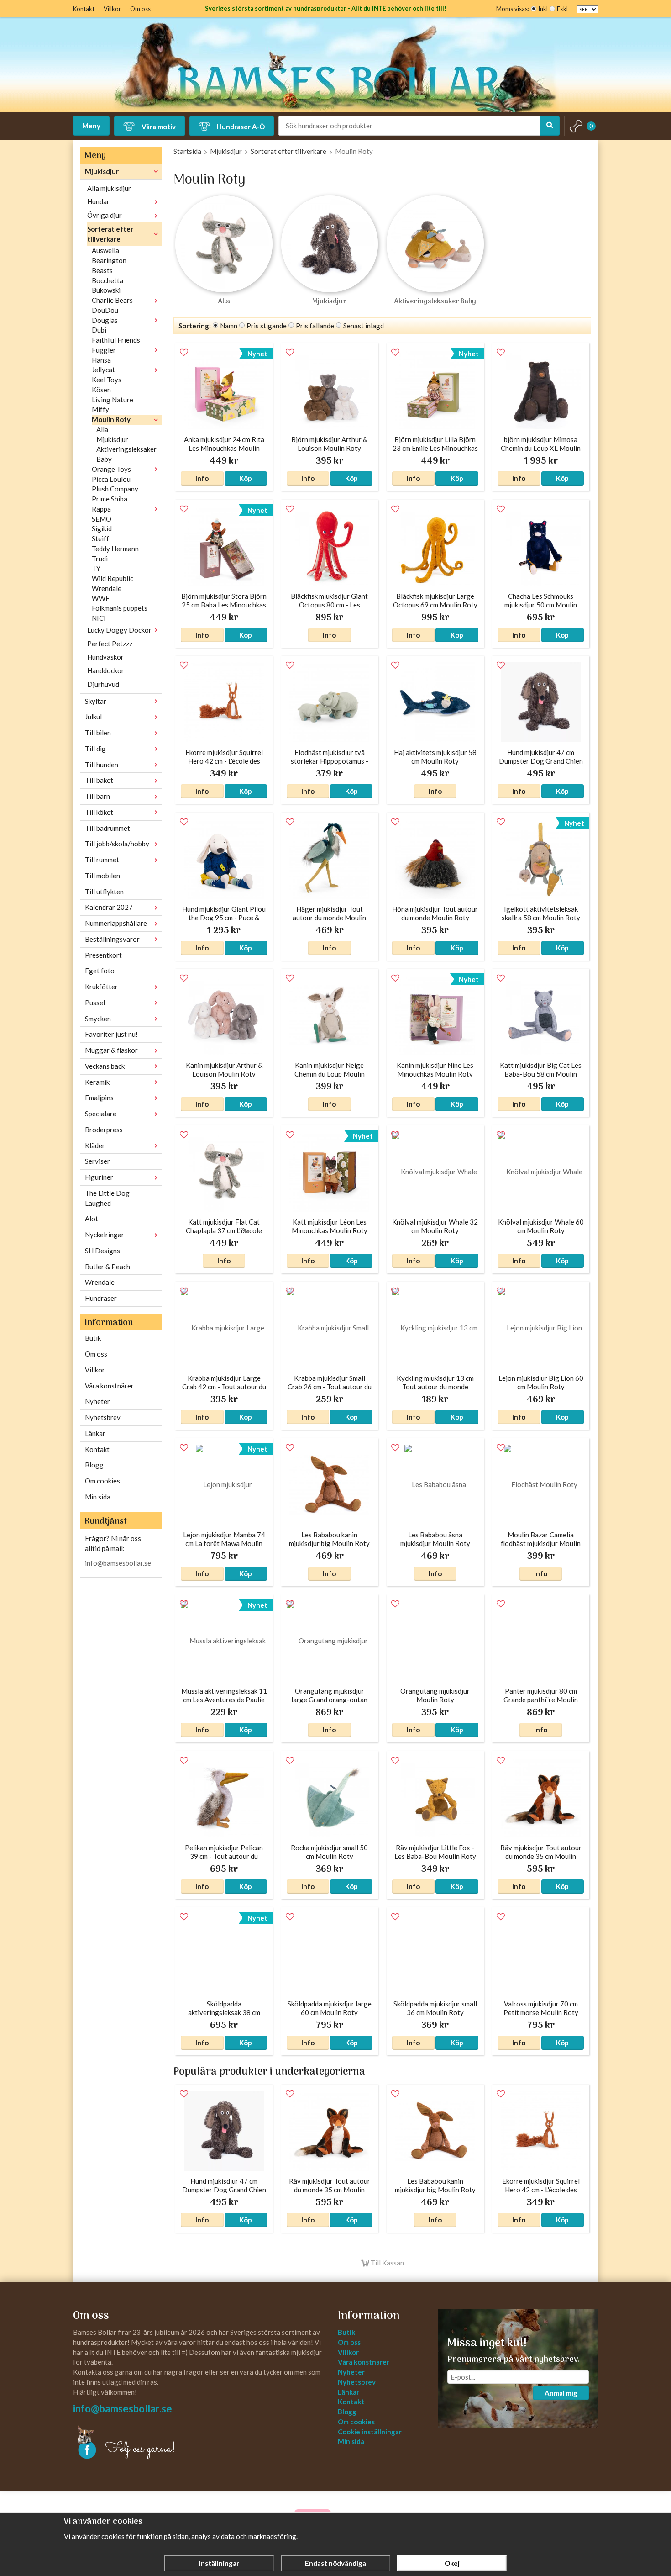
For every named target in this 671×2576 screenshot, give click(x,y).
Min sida (98, 1497)
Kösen (101, 390)
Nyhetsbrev (103, 1417)
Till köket (99, 812)
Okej (452, 2563)
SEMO (102, 519)
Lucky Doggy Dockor (119, 630)
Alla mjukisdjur (109, 188)
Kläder (95, 1145)
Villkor (112, 9)
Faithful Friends (116, 340)
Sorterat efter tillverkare (110, 234)
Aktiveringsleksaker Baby (126, 454)
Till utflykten (104, 892)
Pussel (95, 1003)
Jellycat (103, 370)
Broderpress (104, 1130)
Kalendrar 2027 (109, 907)
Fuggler (104, 350)
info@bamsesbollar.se (118, 1563)
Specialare (101, 1114)
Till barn (97, 796)
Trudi (100, 559)
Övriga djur (105, 215)
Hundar (98, 201)
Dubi (99, 330)
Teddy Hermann (115, 549)
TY (96, 568)
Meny (91, 126)
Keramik (97, 1082)
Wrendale (107, 588)
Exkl (562, 9)
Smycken (98, 1019)
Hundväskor (105, 657)
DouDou (105, 310)
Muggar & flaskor (111, 1050)
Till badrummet (107, 828)
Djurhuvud (103, 684)
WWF (101, 598)
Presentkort (103, 955)
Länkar (95, 1433)
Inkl (543, 9)
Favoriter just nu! (111, 1034)
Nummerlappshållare (116, 923)
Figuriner (99, 1177)
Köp (246, 478)
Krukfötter (101, 987)
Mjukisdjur (102, 171)
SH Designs (102, 1251)
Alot (92, 1219)
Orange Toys (111, 469)
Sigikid (102, 528)
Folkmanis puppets (120, 608)
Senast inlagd (364, 326)
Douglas (105, 320)
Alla (102, 429)
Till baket (99, 780)
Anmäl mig (561, 2393)
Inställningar (219, 2563)
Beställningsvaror (112, 939)
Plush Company (115, 489)
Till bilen (98, 733)
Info (202, 478)
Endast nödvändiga (335, 2563)
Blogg (94, 1465)
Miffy (100, 409)
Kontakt (84, 9)
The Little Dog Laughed (107, 1198)
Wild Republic (113, 578)
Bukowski (106, 290)
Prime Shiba (110, 499)
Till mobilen (102, 876)
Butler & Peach (107, 1267)
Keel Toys (107, 380)
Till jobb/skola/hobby (117, 844)
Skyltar (96, 701)
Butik (93, 1338)
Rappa (101, 509)
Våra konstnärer (109, 1386)
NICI (99, 618)
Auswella (105, 250)
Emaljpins (99, 1098)
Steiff (100, 538)
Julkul (93, 717)
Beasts (102, 270)
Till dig (95, 749)
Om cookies (102, 1481)
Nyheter (97, 1401)
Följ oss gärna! (140, 2449)
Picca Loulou (111, 479)
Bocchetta (107, 280)
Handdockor (106, 670)
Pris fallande (315, 326)
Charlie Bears (112, 300)
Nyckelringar (105, 1235)
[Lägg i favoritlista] (184, 353)
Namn (229, 326)
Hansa (101, 360)
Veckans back (105, 1066)
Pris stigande (267, 326)
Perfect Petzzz (110, 644)
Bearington (109, 260)
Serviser (97, 1161)
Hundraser (101, 1298)
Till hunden (102, 765)
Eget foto (100, 971)
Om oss (140, 9)
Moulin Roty (111, 419)
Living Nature (113, 400)
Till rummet (102, 860)
